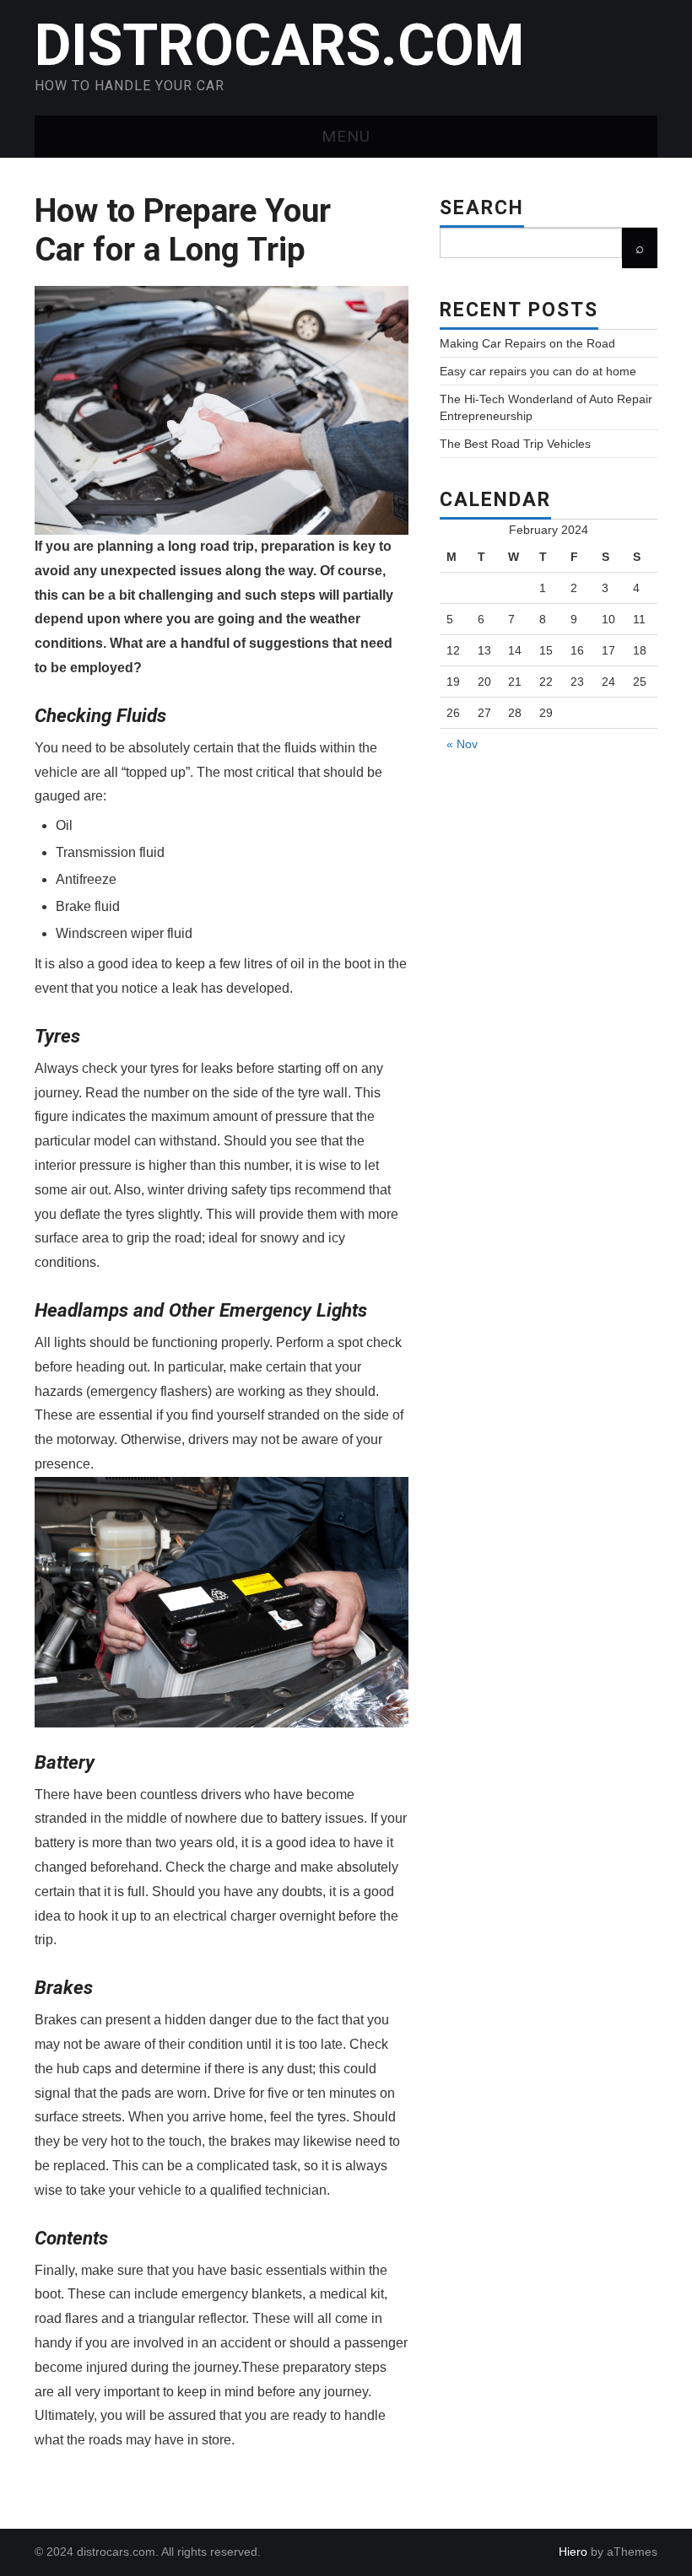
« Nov (462, 744)
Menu (346, 136)
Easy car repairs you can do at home (538, 371)
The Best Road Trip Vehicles (515, 444)
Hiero (573, 2552)
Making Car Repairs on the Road (527, 343)
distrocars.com (279, 46)
